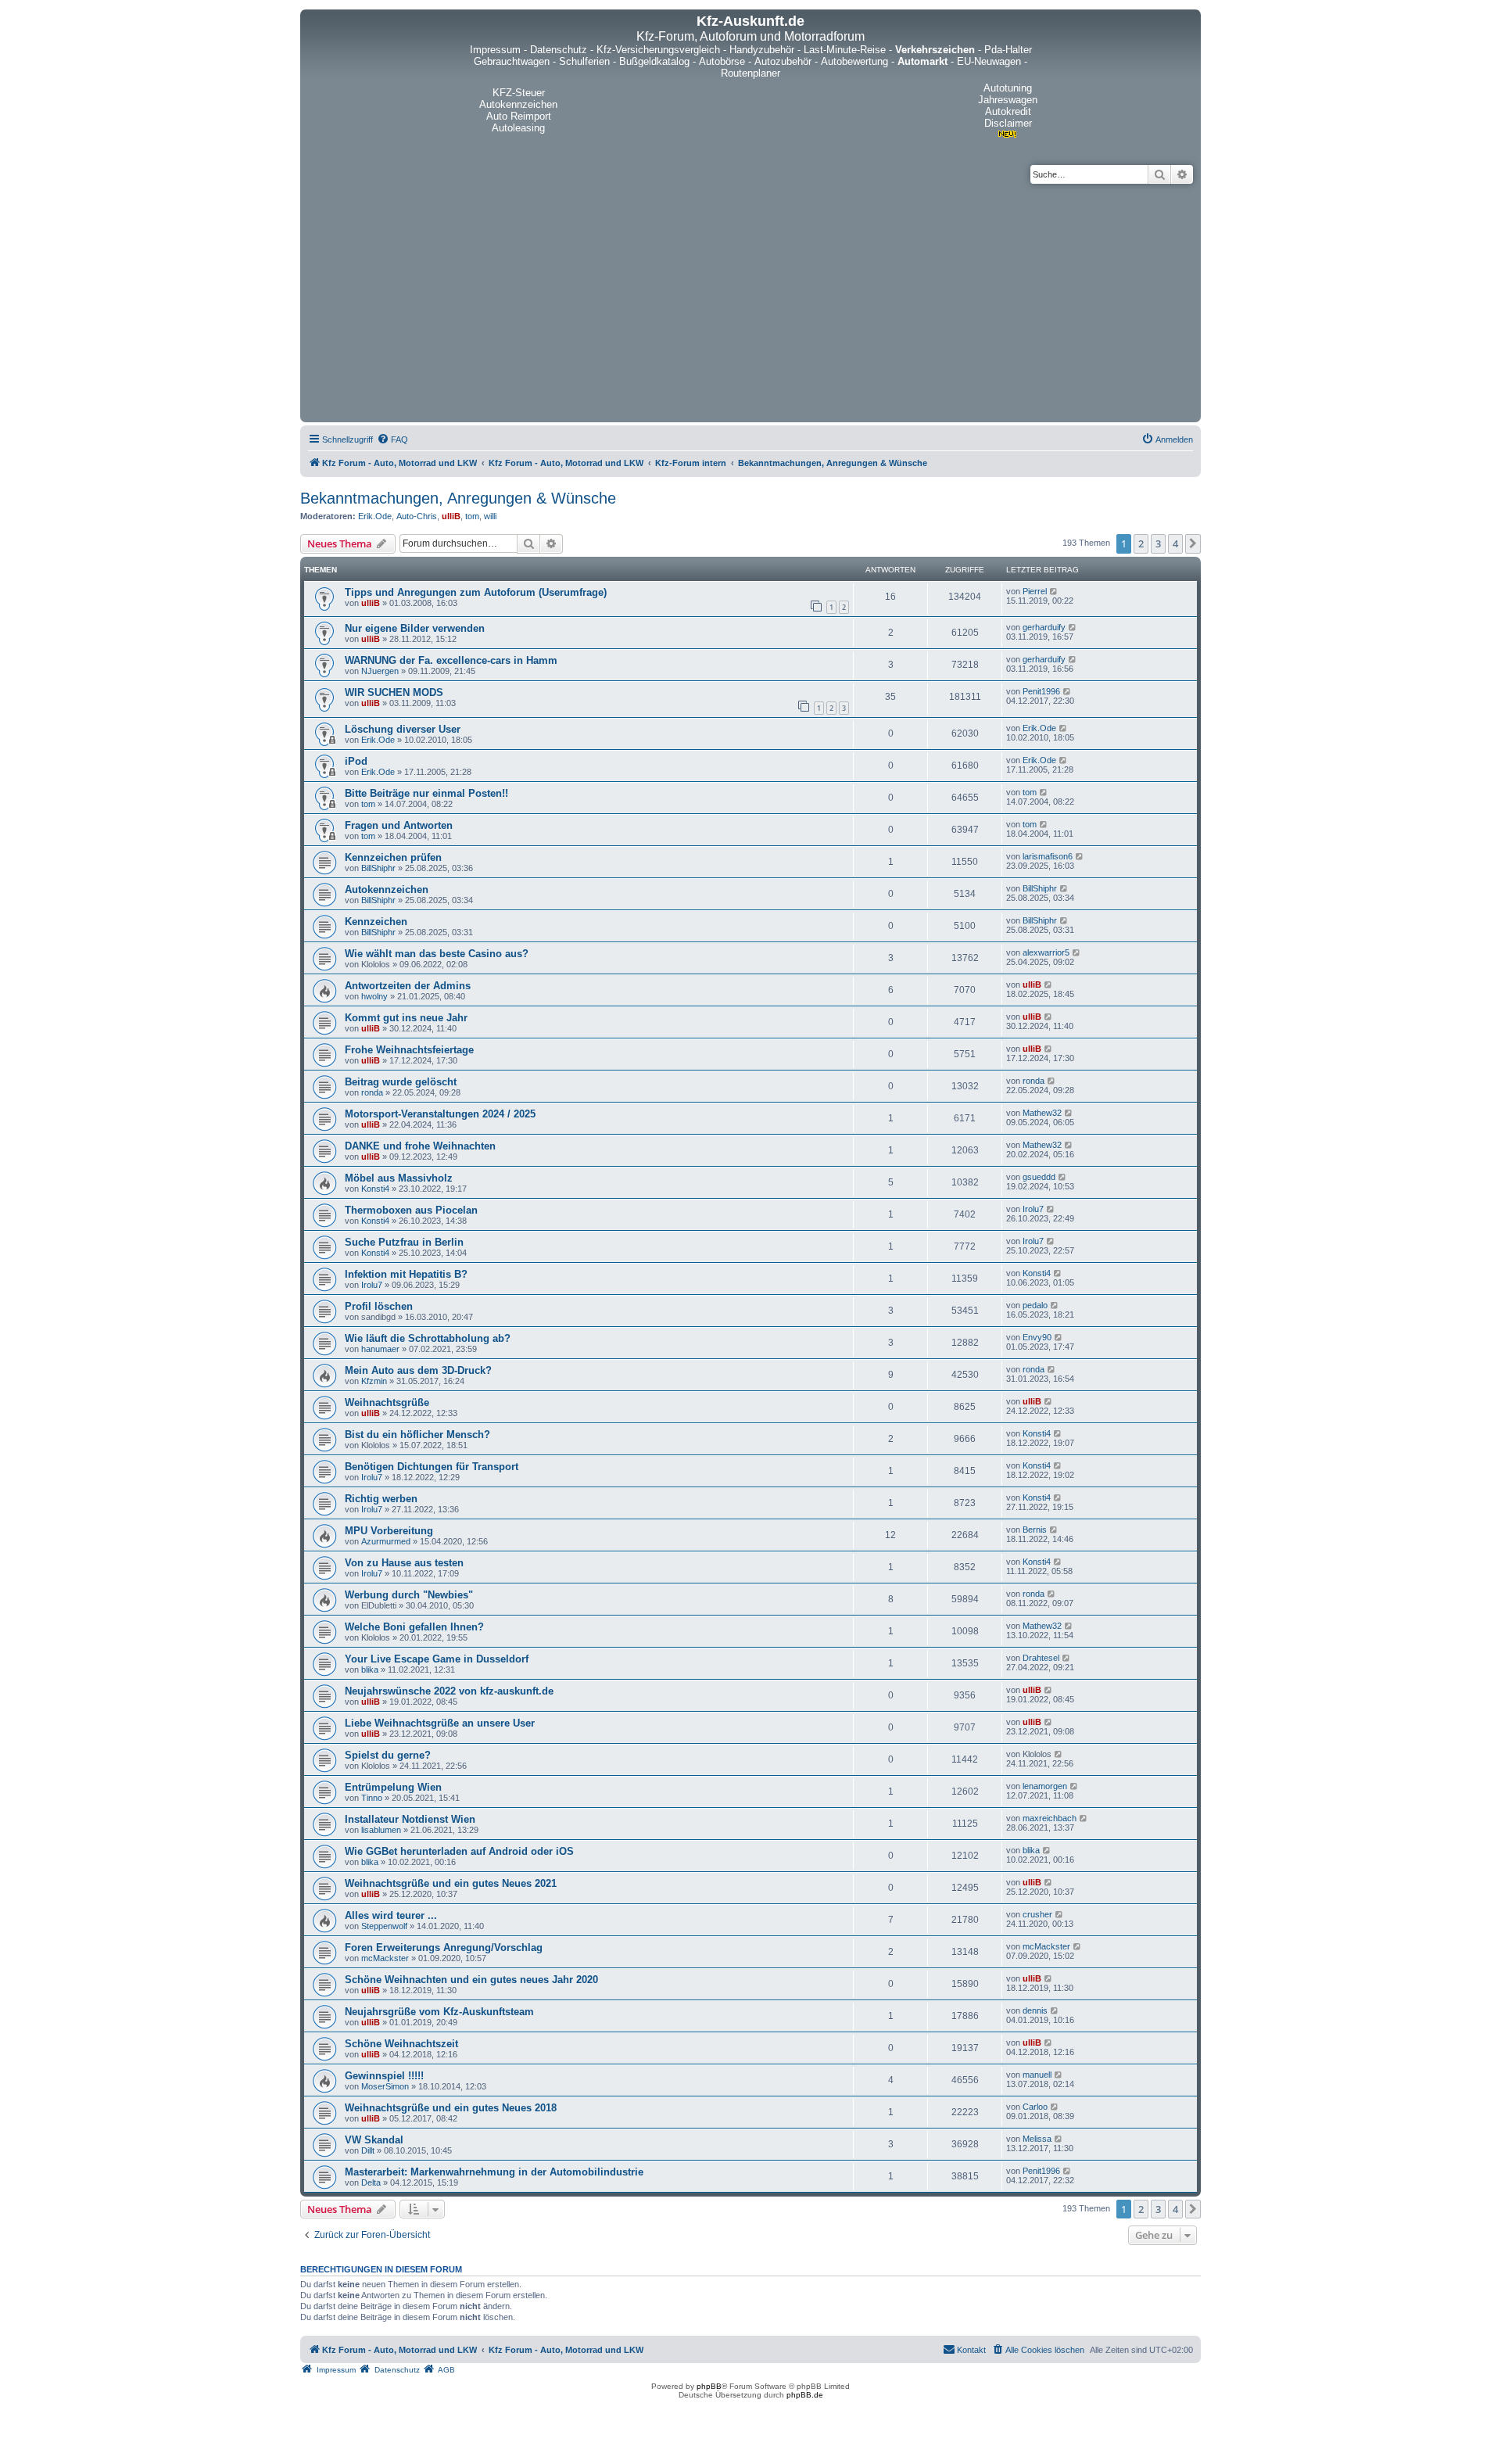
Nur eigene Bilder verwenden (415, 628)
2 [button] (1141, 543)
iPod (356, 761)
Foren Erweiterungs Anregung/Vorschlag (444, 1948)
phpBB (709, 2386)
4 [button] (1175, 543)
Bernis (1035, 1530)
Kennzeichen (376, 922)
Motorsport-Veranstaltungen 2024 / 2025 (440, 1114)
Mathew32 (1042, 1113)
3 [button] (1158, 543)
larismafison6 (1048, 856)
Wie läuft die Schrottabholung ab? (428, 1338)
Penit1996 (1041, 691)
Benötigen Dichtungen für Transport (432, 1467)
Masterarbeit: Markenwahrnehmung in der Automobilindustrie (494, 2172)
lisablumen (381, 1830)
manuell (1037, 2075)
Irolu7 (1033, 1209)
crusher (1037, 1914)
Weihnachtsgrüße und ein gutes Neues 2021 (451, 1883)
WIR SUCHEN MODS (394, 692)
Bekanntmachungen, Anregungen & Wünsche (458, 498)
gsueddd (1039, 1177)
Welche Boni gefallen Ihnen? (414, 1627)
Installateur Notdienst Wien (410, 1819)
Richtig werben (381, 1499)
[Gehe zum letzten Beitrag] (1054, 591)
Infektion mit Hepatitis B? (406, 1274)
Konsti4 (375, 1189)
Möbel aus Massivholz (399, 1178)
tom (472, 516)
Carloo (1035, 2107)
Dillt (368, 2150)
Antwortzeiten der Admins (408, 986)
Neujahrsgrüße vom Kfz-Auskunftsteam (439, 2012)
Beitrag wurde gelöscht (401, 1082)
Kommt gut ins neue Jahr (406, 1018)
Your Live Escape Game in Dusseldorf (437, 1659)
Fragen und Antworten (399, 825)
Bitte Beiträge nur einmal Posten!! (426, 793)
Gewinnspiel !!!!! (384, 2076)
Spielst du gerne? (388, 1755)
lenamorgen (1045, 1786)
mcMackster (385, 1958)
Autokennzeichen (387, 889)
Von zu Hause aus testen (404, 1563)
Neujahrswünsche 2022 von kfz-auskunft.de (449, 1691)
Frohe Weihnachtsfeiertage (409, 1050)
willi (490, 516)
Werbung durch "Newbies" (409, 1595)
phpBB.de (805, 2395)
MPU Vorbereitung (389, 1531)
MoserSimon (385, 2086)
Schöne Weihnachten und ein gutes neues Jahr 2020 (471, 1980)
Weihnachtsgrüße (387, 1402)
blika (370, 1670)
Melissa (1037, 2139)
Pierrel (1035, 591)
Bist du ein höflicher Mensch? (417, 1435)
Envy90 (1037, 1337)
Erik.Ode (375, 516)
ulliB (451, 516)
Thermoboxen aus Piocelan (411, 1210)
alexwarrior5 (1046, 952)
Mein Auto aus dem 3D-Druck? (418, 1370)
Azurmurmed (386, 1541)
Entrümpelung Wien (393, 1787)
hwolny (374, 996)
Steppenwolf (384, 1926)
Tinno (372, 1798)
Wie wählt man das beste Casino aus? (437, 954)
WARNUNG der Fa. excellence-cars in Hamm (451, 660)
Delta (371, 2182)
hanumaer (380, 1349)
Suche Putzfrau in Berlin (404, 1242)
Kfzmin (374, 1381)
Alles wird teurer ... (391, 1915)
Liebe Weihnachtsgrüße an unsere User (440, 1723)
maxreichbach (1050, 1818)
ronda (372, 1092)
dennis (1035, 2010)
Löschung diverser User (403, 729)
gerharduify (1044, 627)
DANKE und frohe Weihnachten (420, 1146)
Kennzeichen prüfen (393, 857)
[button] (1193, 543)
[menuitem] (392, 439)
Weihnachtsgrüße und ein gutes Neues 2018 (451, 2108)
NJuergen (380, 671)
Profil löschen (379, 1306)
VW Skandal (374, 2140)
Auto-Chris (417, 516)
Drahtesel (1041, 1658)
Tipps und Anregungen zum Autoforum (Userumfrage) (476, 592)
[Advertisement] (750, 301)
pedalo (1035, 1305)
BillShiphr (378, 868)
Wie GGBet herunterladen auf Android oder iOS (459, 1851)
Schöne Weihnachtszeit (401, 2044)
